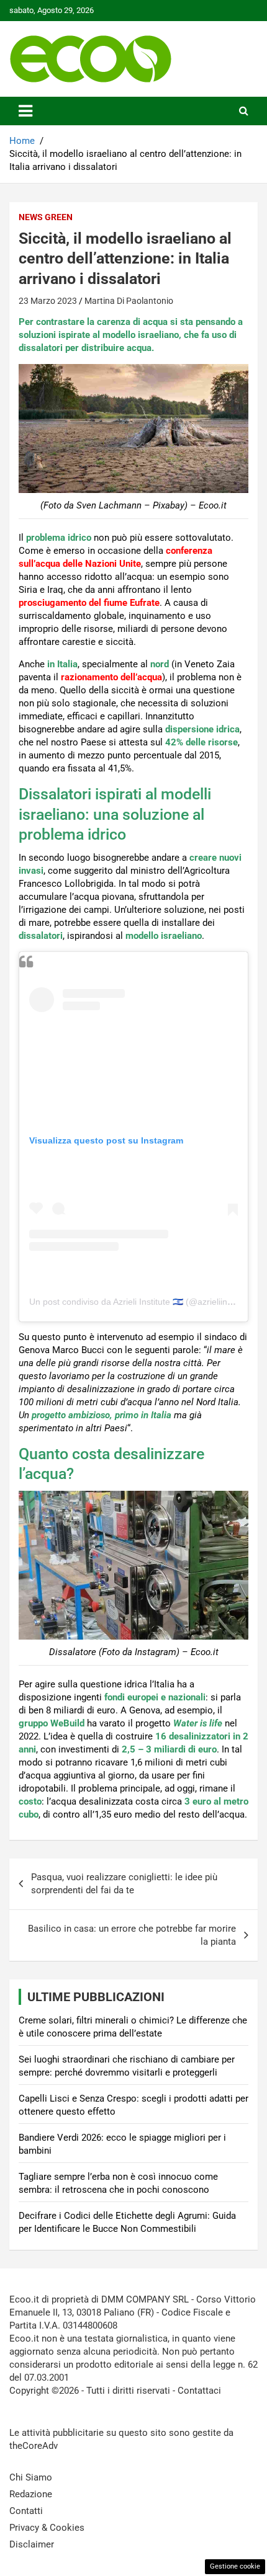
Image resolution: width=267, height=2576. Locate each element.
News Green (46, 217)
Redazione (31, 2494)
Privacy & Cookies (47, 2528)
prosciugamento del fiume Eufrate (89, 603)
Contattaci (199, 2391)
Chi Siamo (31, 2477)
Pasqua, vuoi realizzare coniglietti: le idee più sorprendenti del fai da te (124, 1884)
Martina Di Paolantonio (129, 301)
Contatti (26, 2511)
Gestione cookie (235, 2566)
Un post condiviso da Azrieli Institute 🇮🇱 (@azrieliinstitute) (142, 1302)
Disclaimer (32, 2544)
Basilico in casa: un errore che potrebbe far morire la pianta (132, 1935)
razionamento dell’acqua (111, 677)
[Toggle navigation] (25, 111)
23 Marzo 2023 (48, 301)
